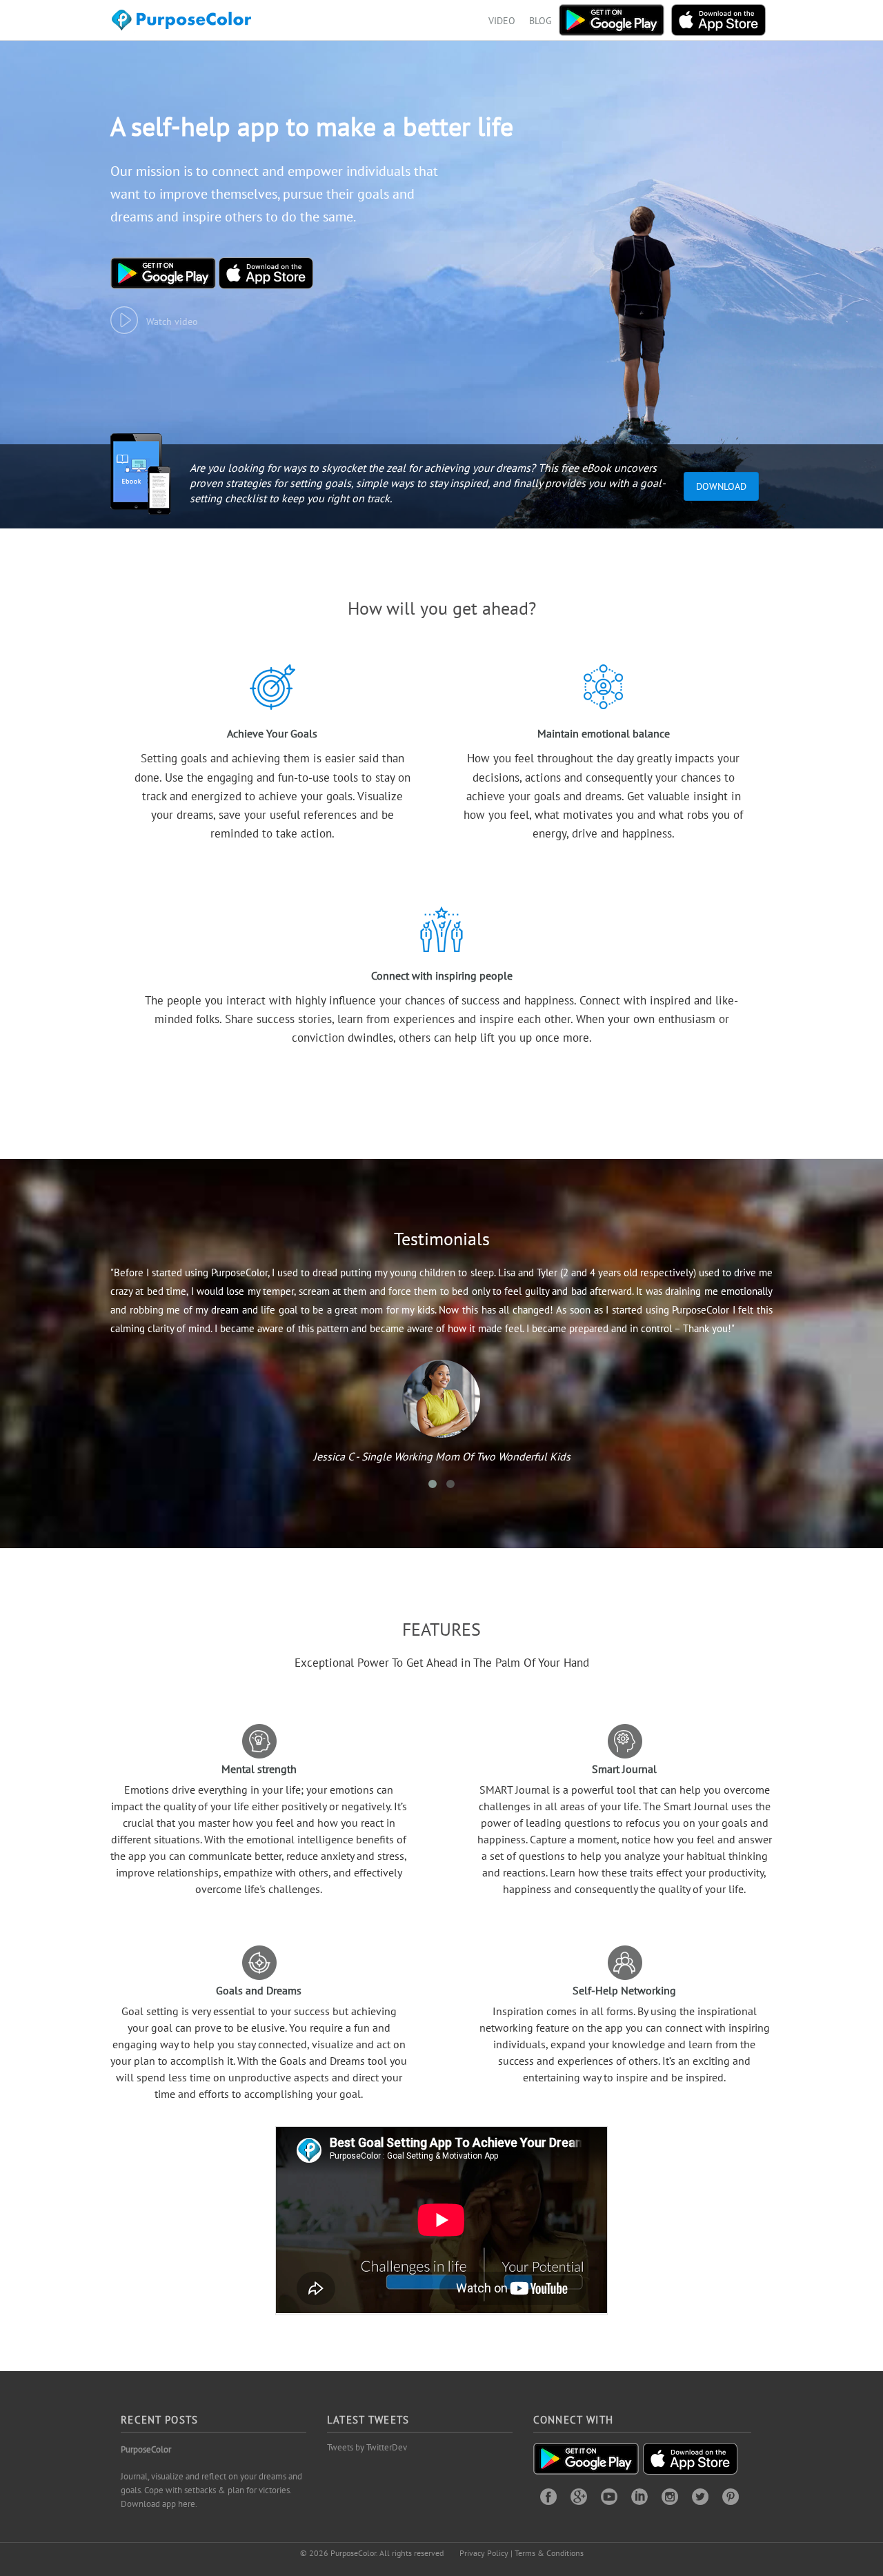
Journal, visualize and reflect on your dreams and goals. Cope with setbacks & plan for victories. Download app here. (211, 2490)
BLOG (540, 21)
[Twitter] (700, 2496)
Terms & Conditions (549, 2553)
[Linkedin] (639, 2496)
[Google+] (579, 2496)
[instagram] (670, 2496)
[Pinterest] (731, 2496)
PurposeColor (146, 2449)
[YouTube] (609, 2496)
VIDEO (502, 21)
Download (721, 486)
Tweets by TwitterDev (367, 2447)
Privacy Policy (484, 2553)
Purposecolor (184, 24)
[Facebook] (548, 2496)
